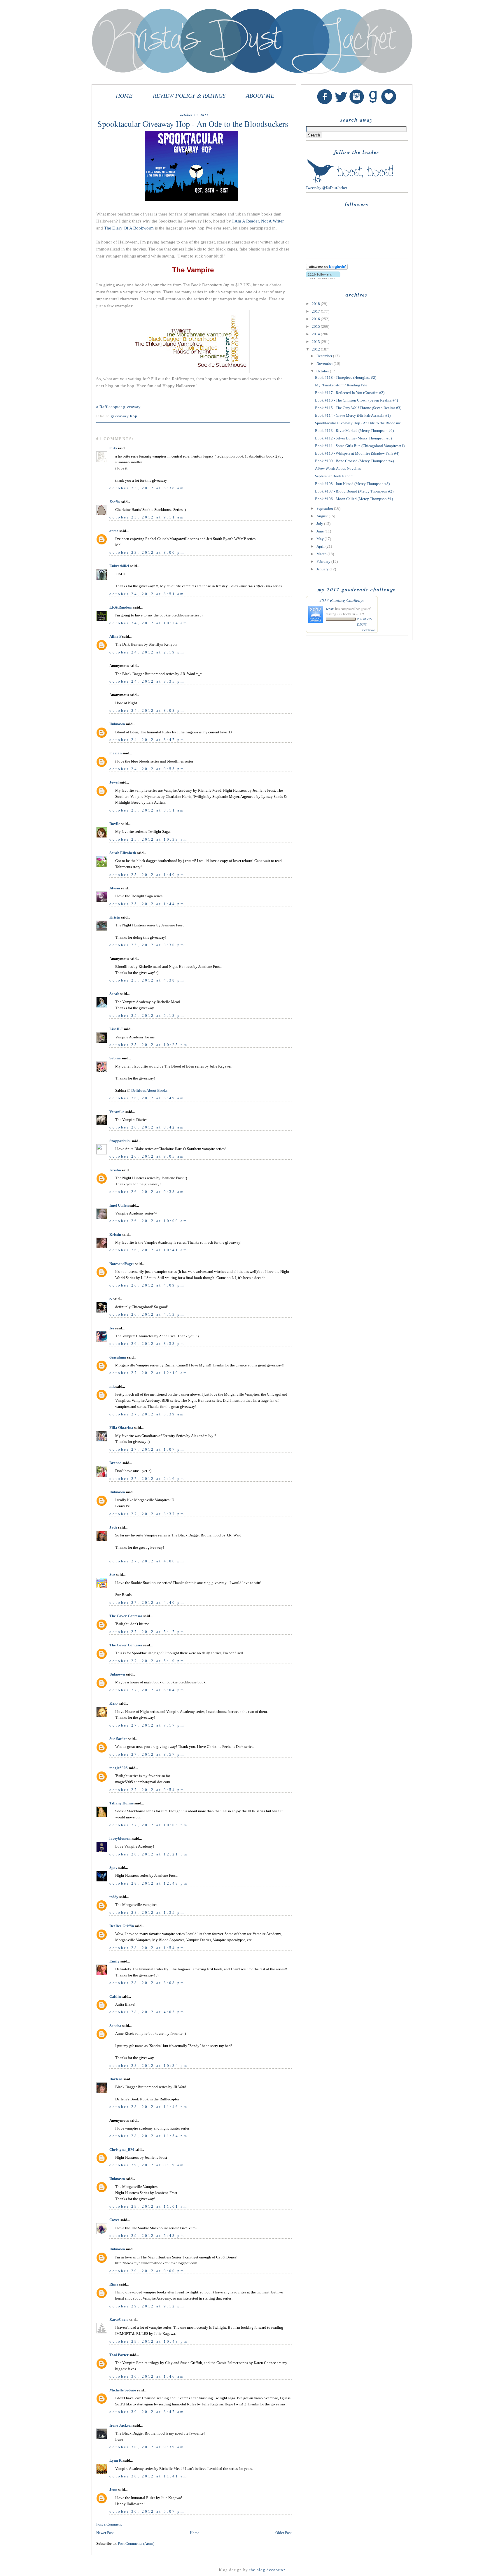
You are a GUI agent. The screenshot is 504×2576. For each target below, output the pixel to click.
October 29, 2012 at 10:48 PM (149, 2341)
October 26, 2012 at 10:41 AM (148, 1250)
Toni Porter (119, 2355)
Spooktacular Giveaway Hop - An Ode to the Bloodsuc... (359, 423)
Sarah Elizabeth (123, 853)
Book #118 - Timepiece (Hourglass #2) (346, 377)
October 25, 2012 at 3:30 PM (147, 945)
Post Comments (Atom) (136, 2543)
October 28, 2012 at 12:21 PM (149, 1854)
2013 (316, 342)
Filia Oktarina (121, 1428)
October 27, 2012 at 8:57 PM (147, 1754)
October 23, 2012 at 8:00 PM (147, 552)
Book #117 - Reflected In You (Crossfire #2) (350, 393)
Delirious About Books (149, 1090)
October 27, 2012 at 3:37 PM (147, 1514)
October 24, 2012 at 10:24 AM (148, 623)
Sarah (114, 994)
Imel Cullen (119, 1205)
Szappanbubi (120, 1141)
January (323, 569)
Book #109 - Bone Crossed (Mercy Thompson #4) (354, 461)
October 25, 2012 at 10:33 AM (148, 839)
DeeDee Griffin (122, 1926)
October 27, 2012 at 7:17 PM (147, 1725)
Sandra (115, 2026)
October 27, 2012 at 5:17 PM (147, 1632)
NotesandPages (122, 1264)
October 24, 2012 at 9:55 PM (147, 769)
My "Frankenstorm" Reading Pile (341, 385)
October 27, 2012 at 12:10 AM (148, 1373)
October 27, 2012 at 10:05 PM (149, 1825)
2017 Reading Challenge (342, 600)
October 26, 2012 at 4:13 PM (147, 1314)
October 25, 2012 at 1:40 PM (147, 875)
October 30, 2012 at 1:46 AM (147, 2376)
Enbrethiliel (119, 566)
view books (369, 630)
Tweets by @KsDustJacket (326, 188)
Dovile (115, 824)
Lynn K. (116, 2460)
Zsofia (115, 502)
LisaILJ (116, 1029)
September (325, 508)
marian (116, 753)
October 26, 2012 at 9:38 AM (147, 1192)
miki (113, 448)
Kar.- (114, 1703)
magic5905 (119, 1768)
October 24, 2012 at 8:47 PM (147, 740)
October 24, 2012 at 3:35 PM (147, 681)
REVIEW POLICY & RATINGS (189, 96)
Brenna (116, 1463)
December (325, 356)
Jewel (114, 782)
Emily (114, 1961)
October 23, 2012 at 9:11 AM (147, 517)
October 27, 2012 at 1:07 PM (147, 1449)
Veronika (117, 1112)
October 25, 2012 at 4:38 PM (147, 980)
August (323, 516)
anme (114, 531)
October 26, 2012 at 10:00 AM (148, 1221)
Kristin (115, 1234)
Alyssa (115, 888)
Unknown (117, 724)
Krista (115, 917)
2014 (316, 334)
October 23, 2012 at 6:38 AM (147, 488)
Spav (113, 1868)
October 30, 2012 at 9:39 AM (147, 2447)
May (321, 539)
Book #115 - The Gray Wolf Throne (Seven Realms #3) (358, 408)
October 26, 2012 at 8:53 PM (147, 1344)
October (323, 371)
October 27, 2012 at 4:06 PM (147, 1561)
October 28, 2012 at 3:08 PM (147, 1983)
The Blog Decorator (267, 2570)
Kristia (115, 1170)
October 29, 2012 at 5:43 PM (147, 2236)
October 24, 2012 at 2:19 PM (147, 652)
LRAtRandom (121, 607)
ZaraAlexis (119, 2320)
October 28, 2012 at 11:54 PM (149, 2136)
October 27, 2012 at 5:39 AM (147, 1414)
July (320, 524)
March (322, 554)
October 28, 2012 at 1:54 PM (147, 1948)
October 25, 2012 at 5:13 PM (147, 1015)
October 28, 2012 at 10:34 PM (149, 2066)
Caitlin (115, 1996)
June (321, 531)
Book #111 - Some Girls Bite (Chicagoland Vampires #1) (360, 446)
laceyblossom (120, 1838)
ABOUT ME (260, 96)
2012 (316, 349)
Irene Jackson (121, 2425)
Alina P (115, 636)
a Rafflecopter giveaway (118, 407)
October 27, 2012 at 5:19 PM (147, 1661)
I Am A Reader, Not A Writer (258, 221)
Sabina (115, 1058)
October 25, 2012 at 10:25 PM (149, 1045)
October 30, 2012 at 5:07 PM (147, 2511)
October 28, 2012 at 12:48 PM (149, 1883)
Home (195, 2533)
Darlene (116, 2079)
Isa (112, 1328)
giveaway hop (124, 416)
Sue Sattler (118, 1739)
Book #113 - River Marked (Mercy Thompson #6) (354, 431)
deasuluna (118, 1357)
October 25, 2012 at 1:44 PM (147, 904)
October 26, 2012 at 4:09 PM (147, 1285)
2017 (316, 311)
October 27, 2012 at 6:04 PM (147, 1690)
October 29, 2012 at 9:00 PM (147, 2271)
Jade (113, 1527)
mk (112, 1386)
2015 (316, 326)
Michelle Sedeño (123, 2390)
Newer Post (105, 2533)
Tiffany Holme (121, 1803)
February (324, 561)
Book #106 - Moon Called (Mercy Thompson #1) (354, 499)
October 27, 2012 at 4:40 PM (147, 1602)
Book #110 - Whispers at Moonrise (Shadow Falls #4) (357, 453)
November (325, 363)
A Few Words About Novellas (338, 468)
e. (111, 1299)
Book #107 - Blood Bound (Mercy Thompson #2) (354, 491)
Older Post (283, 2533)
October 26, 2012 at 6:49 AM (147, 1098)
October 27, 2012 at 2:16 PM (147, 1479)
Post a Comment (109, 2524)
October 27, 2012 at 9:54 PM (147, 1790)
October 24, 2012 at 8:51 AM (147, 594)
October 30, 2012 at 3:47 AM (147, 2412)
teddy (114, 1897)
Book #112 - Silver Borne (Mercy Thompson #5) (353, 438)
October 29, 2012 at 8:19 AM (147, 2165)
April (321, 546)
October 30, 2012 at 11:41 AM (148, 2476)
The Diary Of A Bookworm (129, 228)
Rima (114, 2284)
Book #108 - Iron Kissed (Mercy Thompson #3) (352, 484)
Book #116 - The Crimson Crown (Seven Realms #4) (356, 400)
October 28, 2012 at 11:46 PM (149, 2107)
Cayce (114, 2220)
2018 (316, 304)
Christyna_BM (122, 2150)
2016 (316, 319)
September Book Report (334, 476)
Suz (112, 1574)
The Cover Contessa (126, 1616)
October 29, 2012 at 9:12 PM (147, 2306)
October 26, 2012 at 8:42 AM (147, 1127)
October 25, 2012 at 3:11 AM (147, 810)
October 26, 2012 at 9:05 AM (147, 1156)
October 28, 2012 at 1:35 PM (147, 1912)
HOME (124, 96)
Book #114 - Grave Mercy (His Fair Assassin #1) (353, 415)
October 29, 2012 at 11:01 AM (148, 2206)
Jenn (113, 2490)
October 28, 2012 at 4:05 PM (147, 2012)
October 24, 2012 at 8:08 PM (147, 710)
